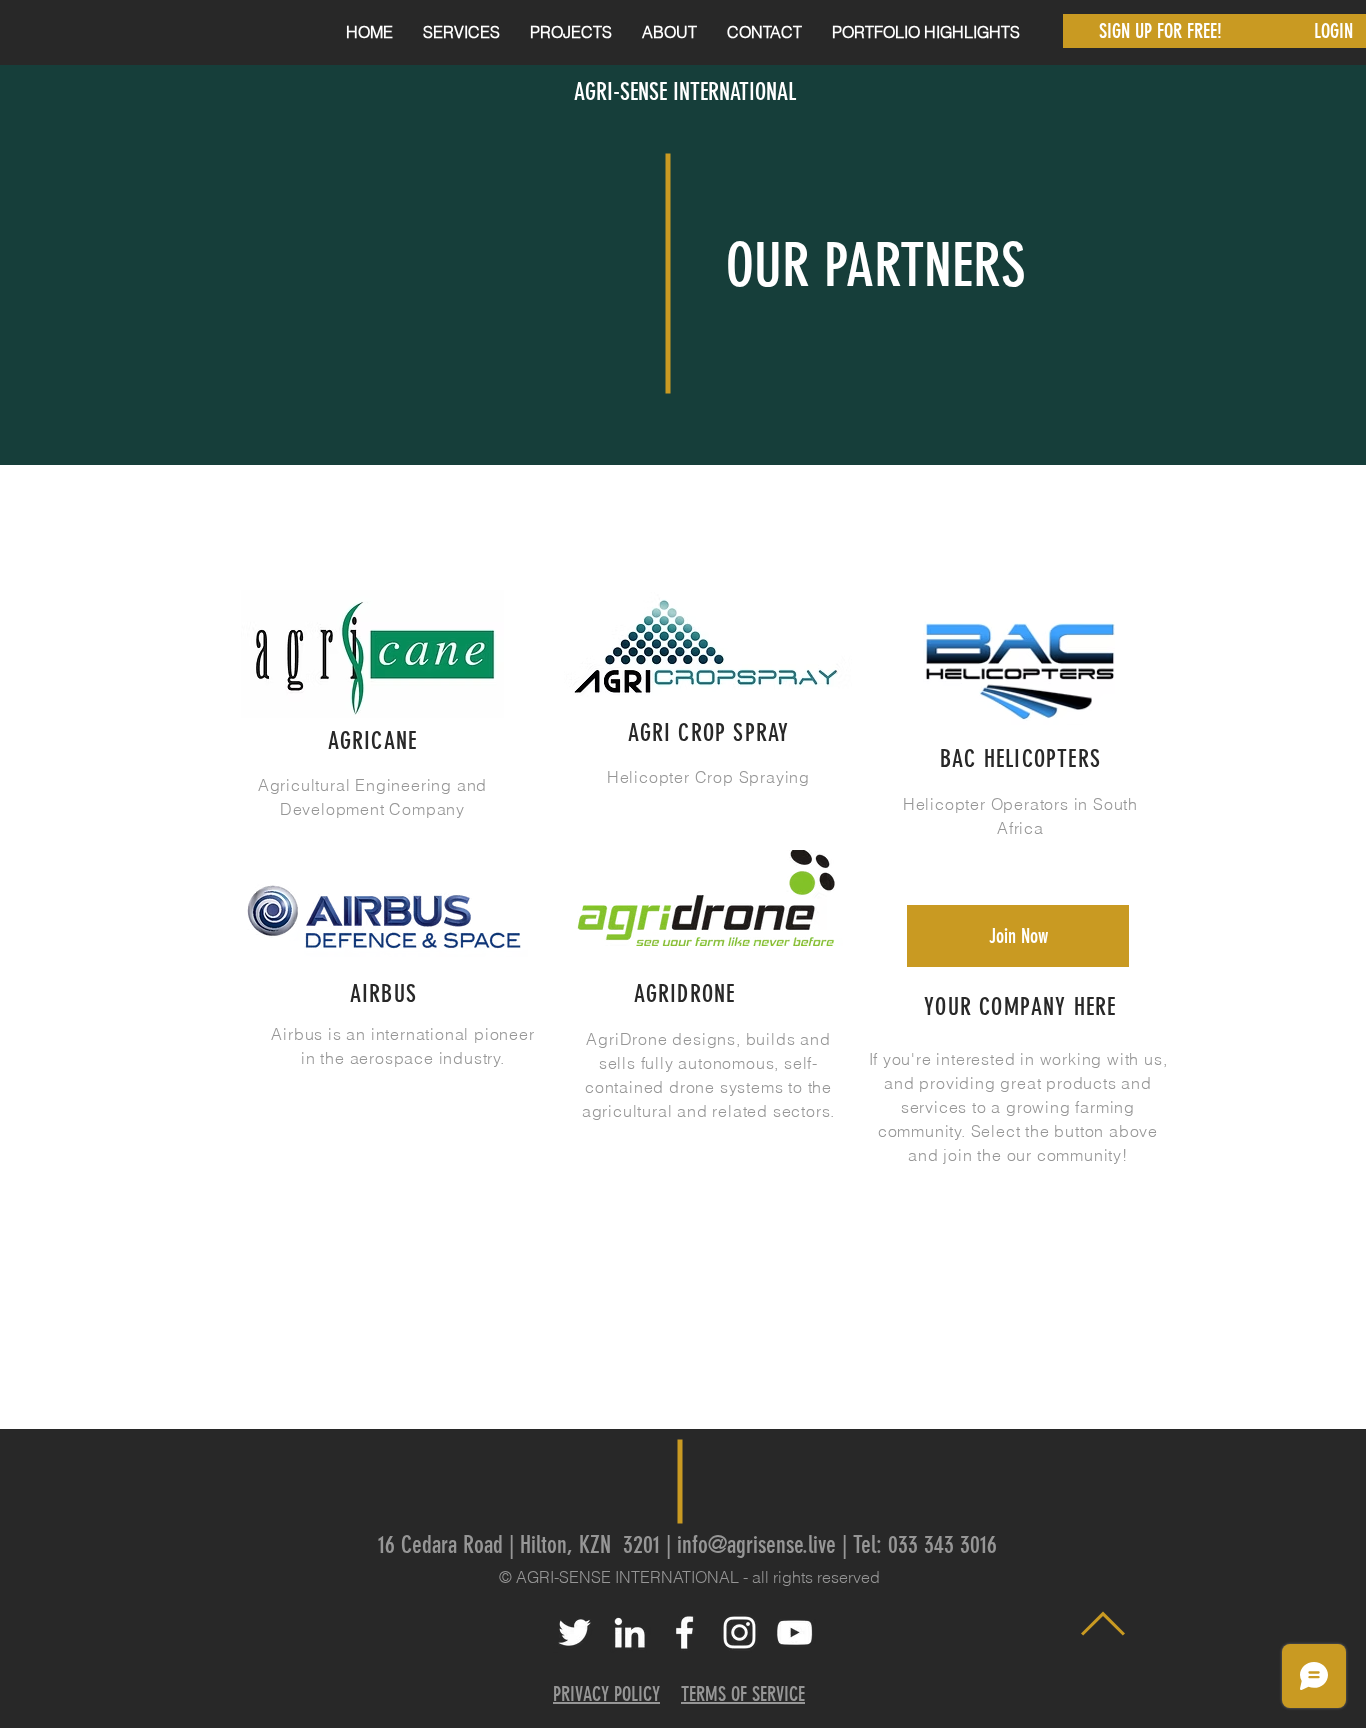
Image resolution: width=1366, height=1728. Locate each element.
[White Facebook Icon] (684, 1632)
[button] (461, 32)
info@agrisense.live (756, 1545)
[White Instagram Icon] (739, 1632)
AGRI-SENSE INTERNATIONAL (685, 92)
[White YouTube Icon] (794, 1632)
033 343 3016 (942, 1545)
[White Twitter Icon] (574, 1632)
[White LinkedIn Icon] (629, 1632)
